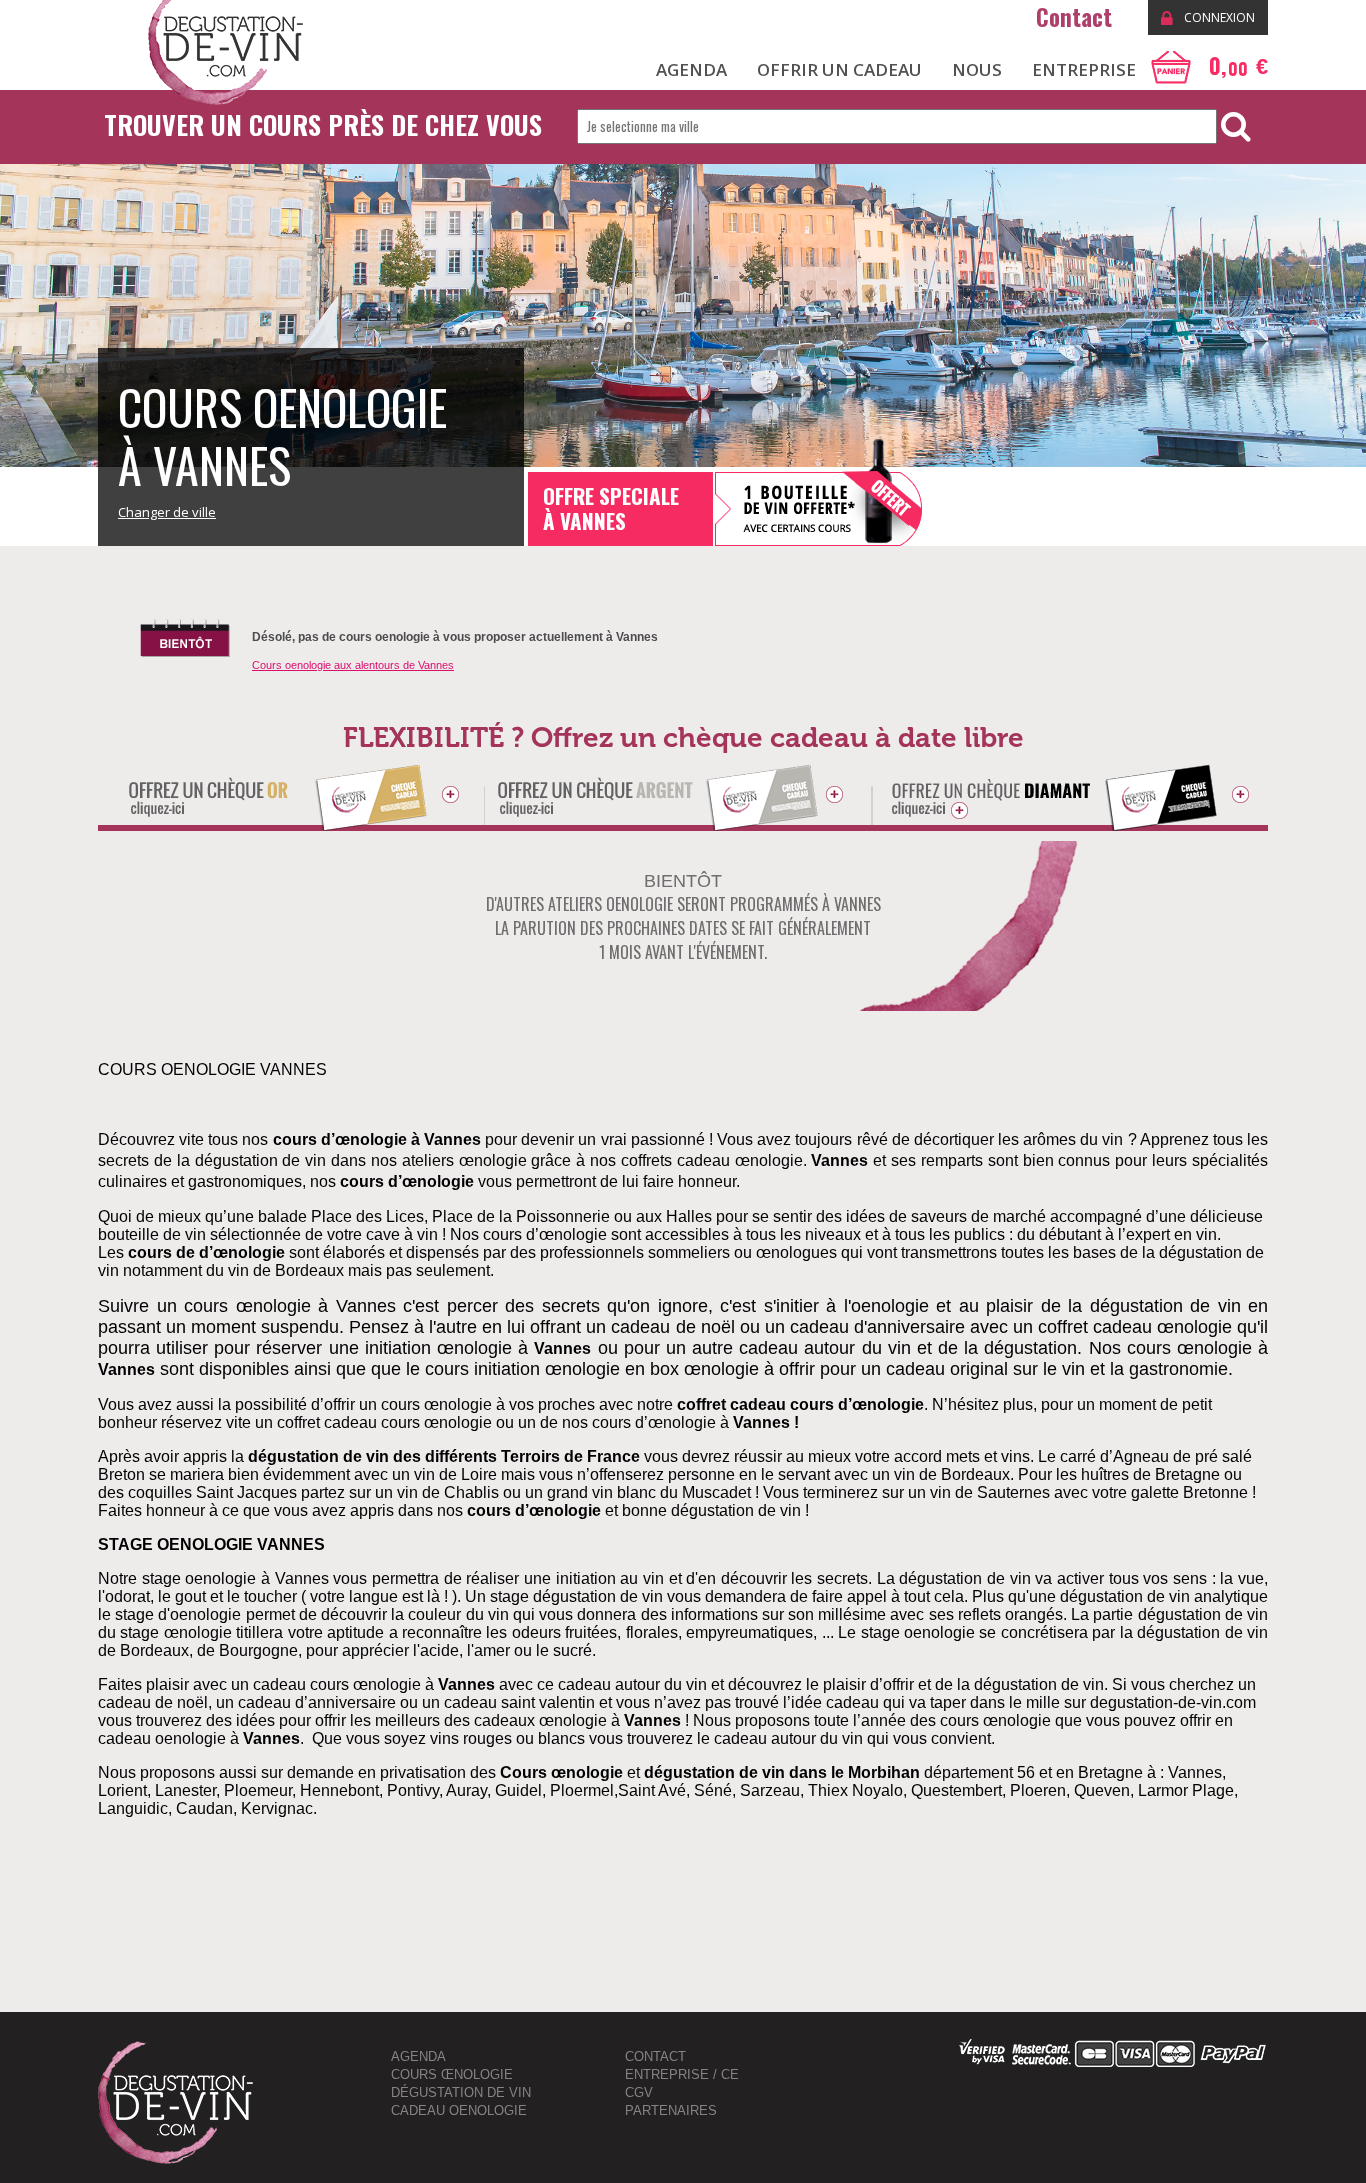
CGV (639, 2092)
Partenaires (671, 2110)
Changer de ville (167, 512)
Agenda (418, 2056)
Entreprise (1084, 69)
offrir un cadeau (839, 69)
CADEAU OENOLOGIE (459, 2110)
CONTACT (655, 2056)
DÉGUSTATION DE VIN (461, 2092)
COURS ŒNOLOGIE (452, 2074)
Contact (1077, 17)
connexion (1218, 17)
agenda (691, 69)
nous (977, 69)
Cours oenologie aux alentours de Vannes (353, 665)
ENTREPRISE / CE (682, 2074)
